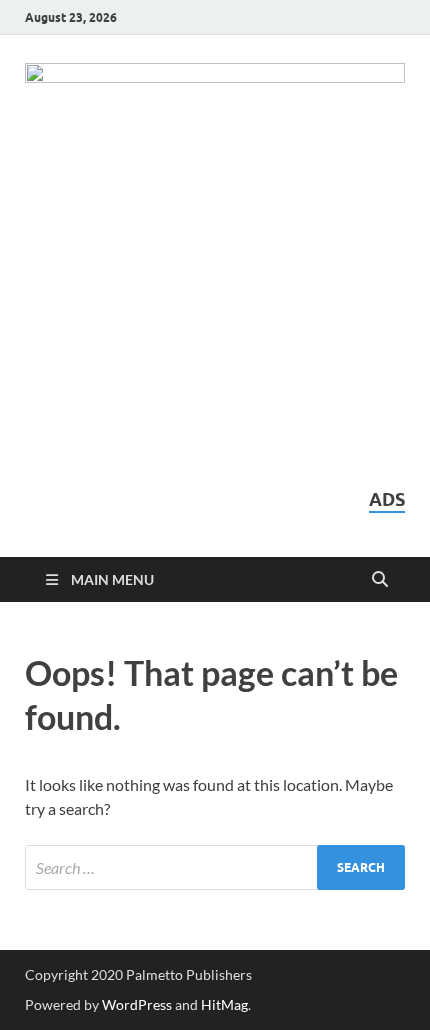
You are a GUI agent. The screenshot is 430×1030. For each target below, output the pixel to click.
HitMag (224, 1004)
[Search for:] (215, 867)
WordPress (137, 1004)
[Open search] (380, 580)
